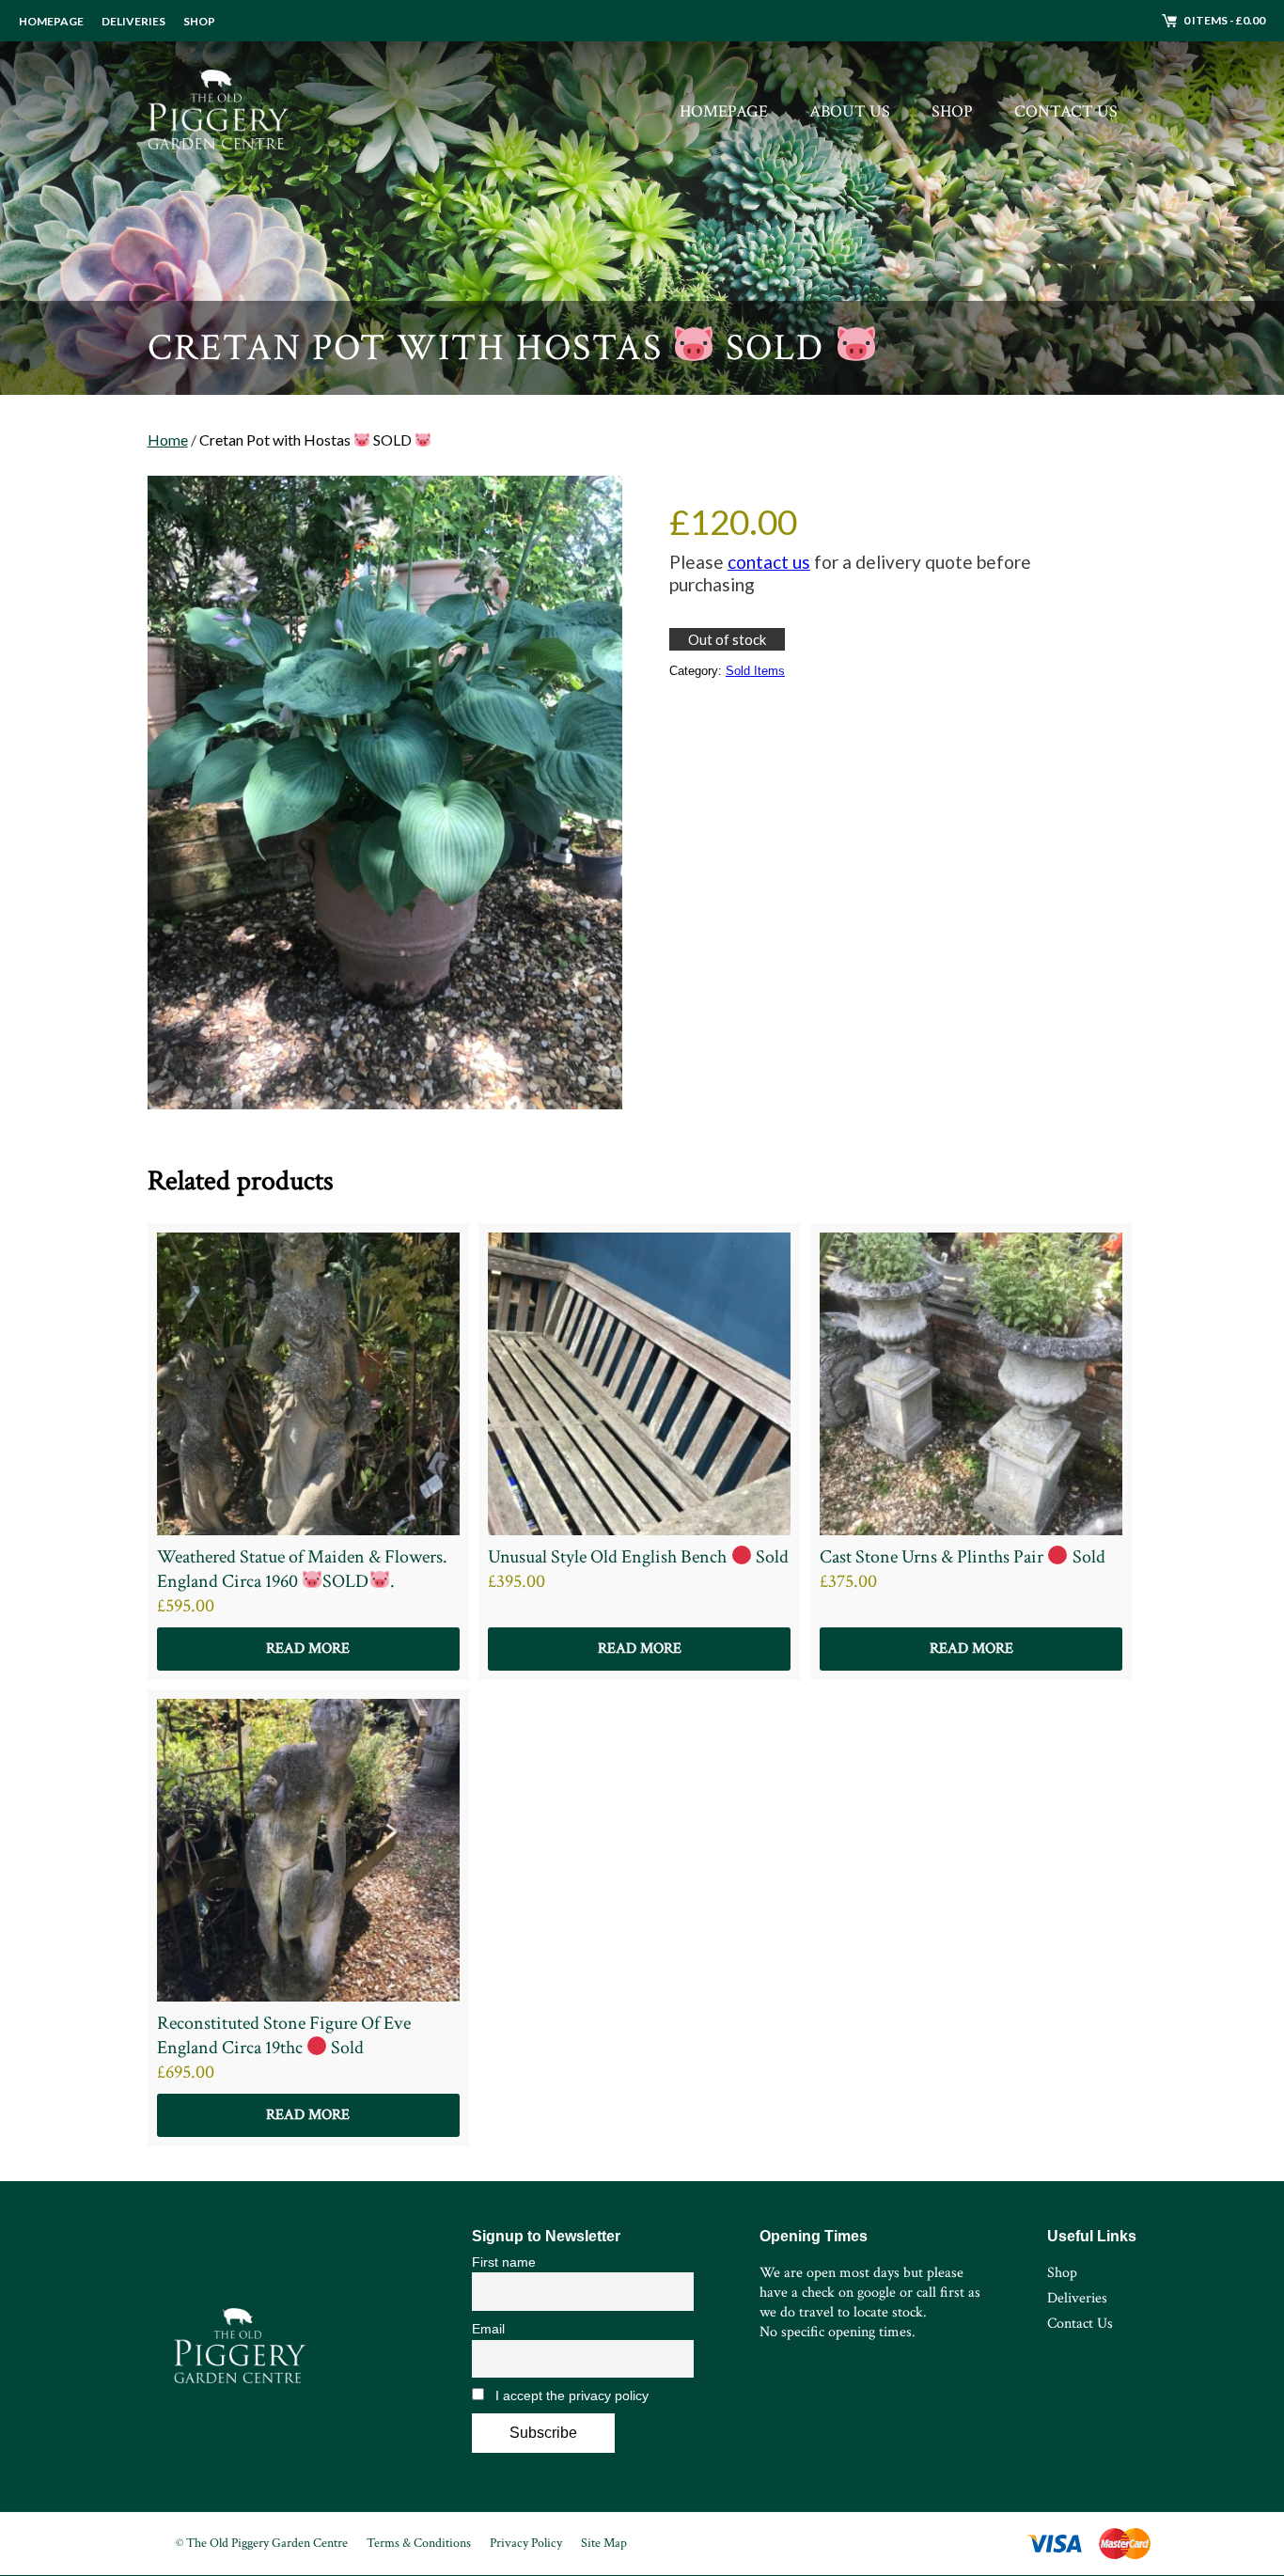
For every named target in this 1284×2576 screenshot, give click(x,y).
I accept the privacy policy (570, 2395)
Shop (199, 21)
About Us (850, 111)
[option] (642, 197)
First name (504, 2262)
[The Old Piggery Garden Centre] (240, 2346)
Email (488, 2329)
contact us (769, 562)
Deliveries (133, 21)
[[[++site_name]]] (218, 111)
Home (168, 440)
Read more (308, 1649)
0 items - (1224, 20)
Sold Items (755, 671)
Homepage (51, 21)
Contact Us (1066, 111)
